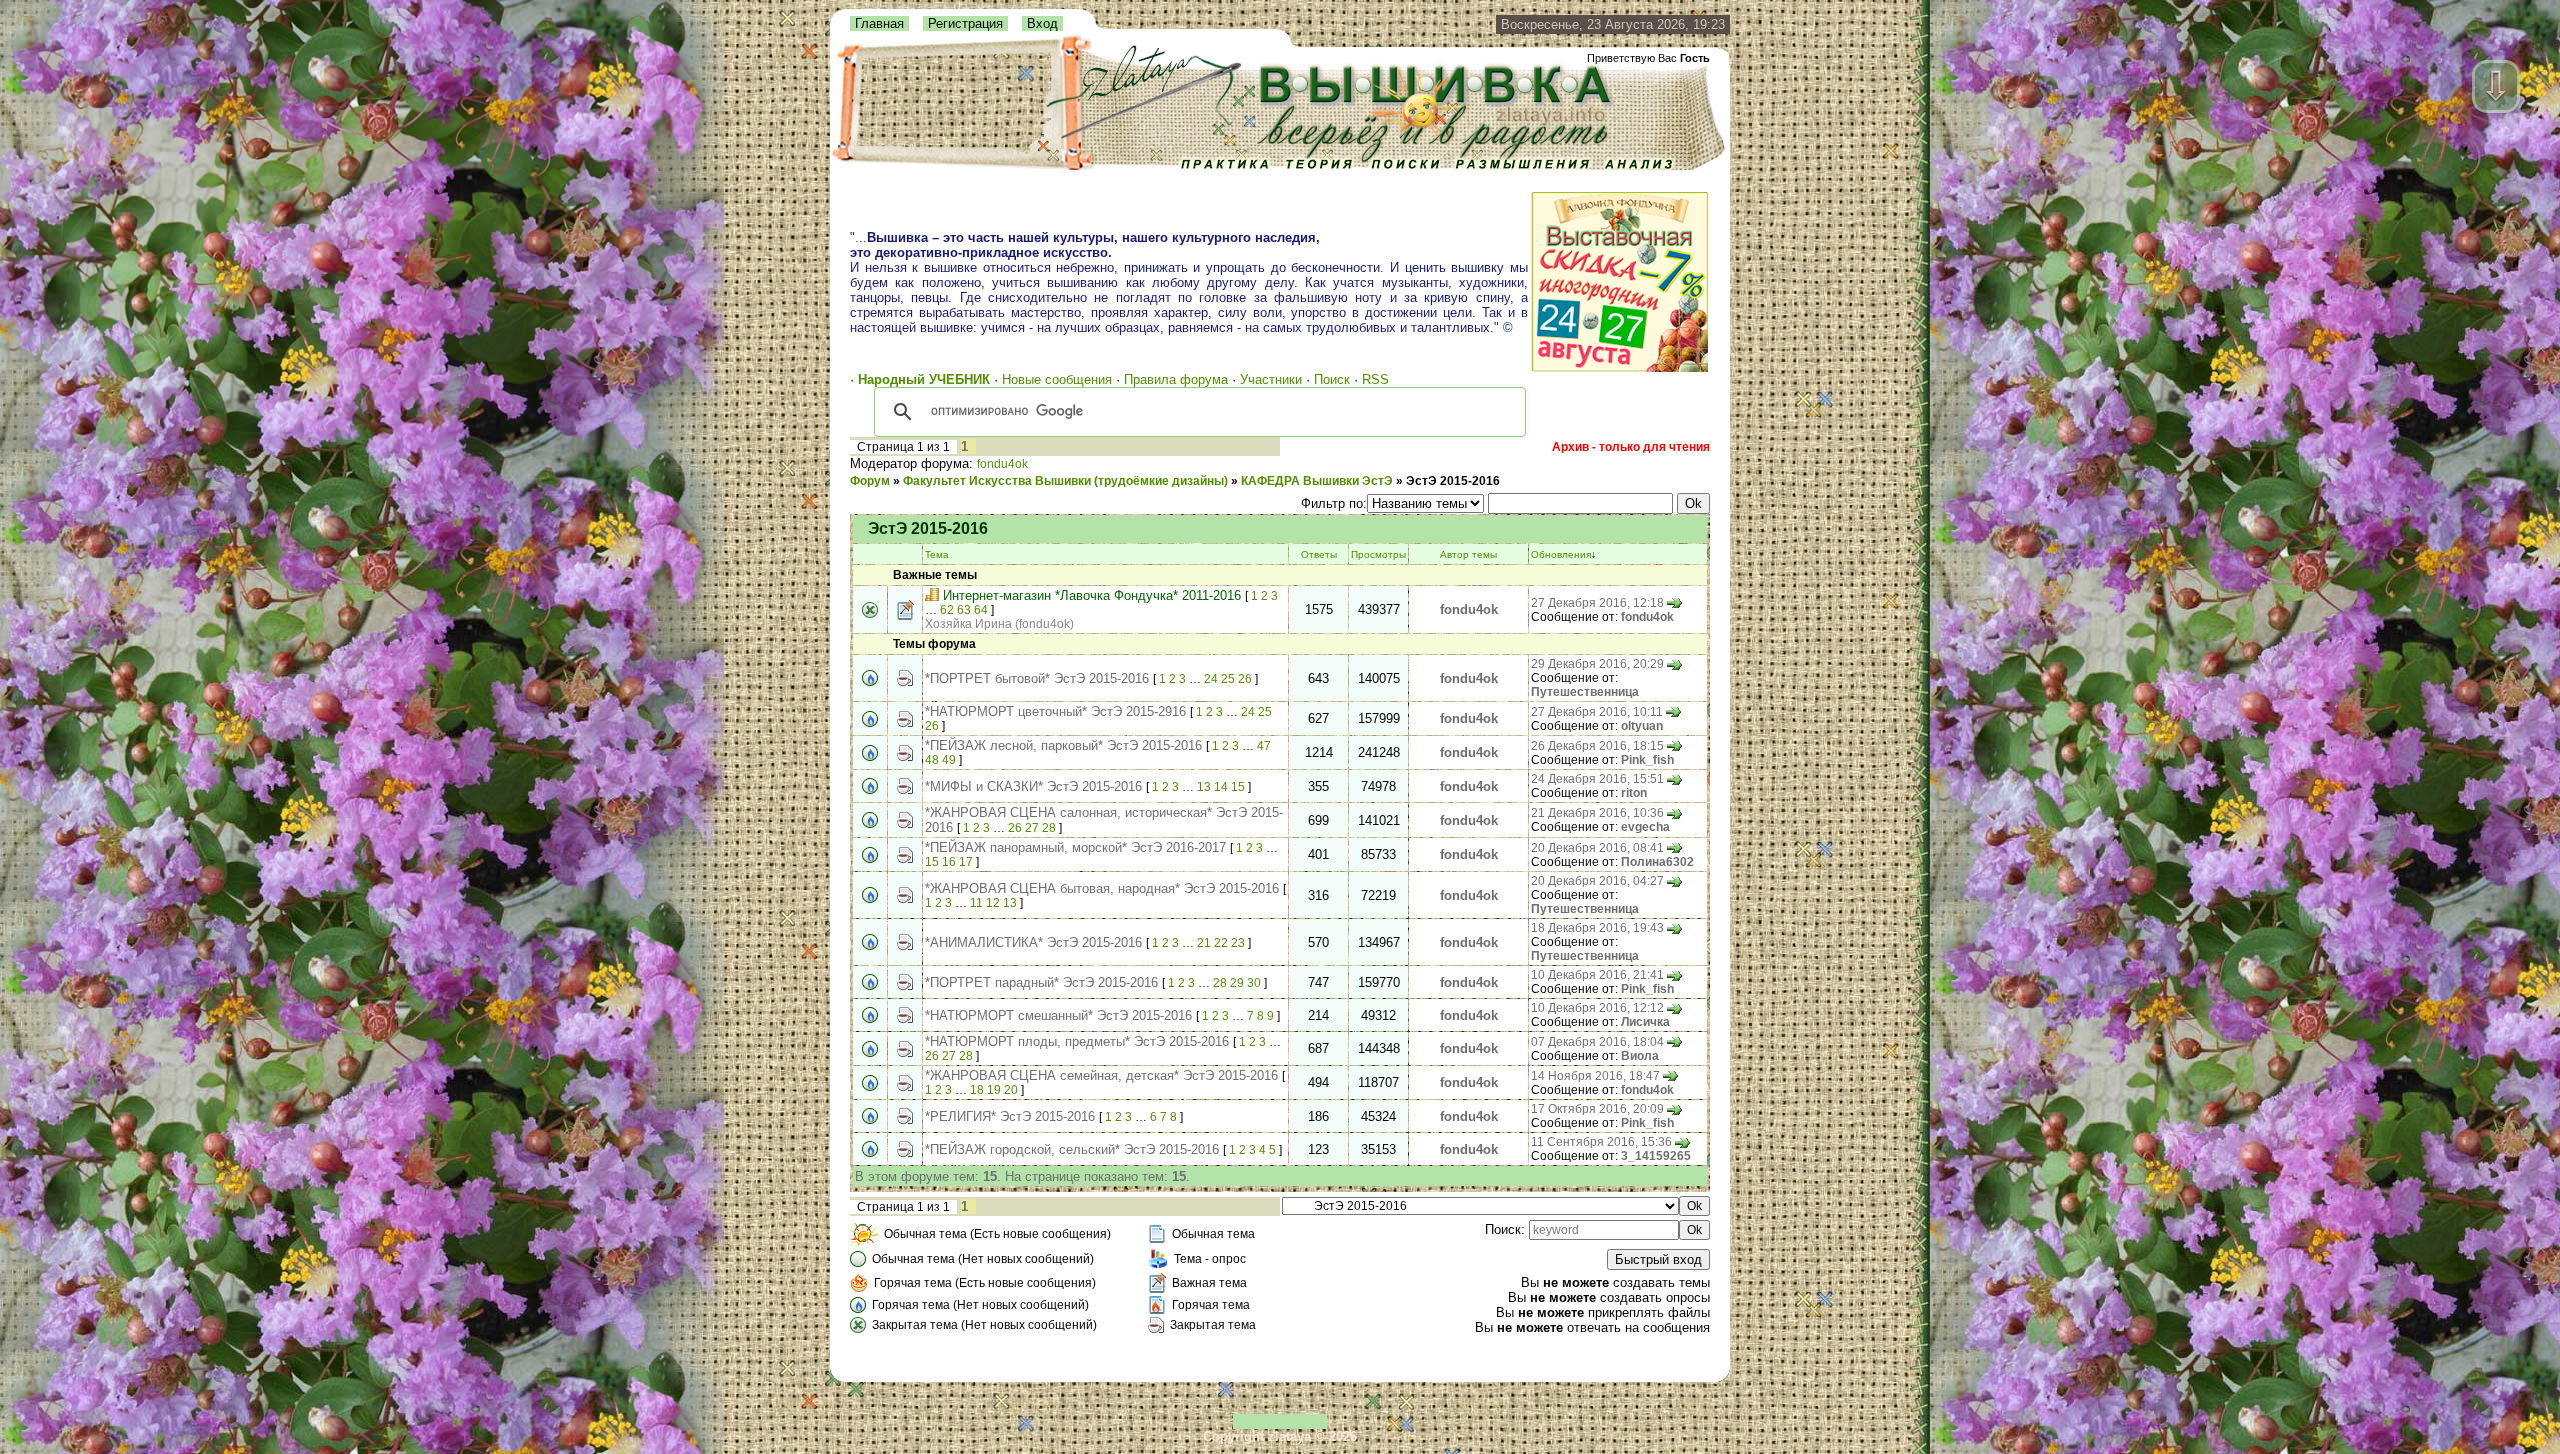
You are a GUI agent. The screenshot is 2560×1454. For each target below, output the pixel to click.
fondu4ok (1002, 464)
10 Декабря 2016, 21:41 (1597, 975)
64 (981, 610)
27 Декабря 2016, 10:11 (1597, 712)
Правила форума (1176, 379)
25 (1228, 679)
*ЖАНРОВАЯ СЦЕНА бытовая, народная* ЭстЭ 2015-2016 (1102, 888)
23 (1238, 943)
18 (977, 1090)
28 (1049, 828)
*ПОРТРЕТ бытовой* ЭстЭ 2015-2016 (1037, 678)
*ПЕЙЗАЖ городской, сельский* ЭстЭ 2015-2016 (1072, 1149)
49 (949, 760)
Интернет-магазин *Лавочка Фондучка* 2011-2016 (1092, 595)
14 (1221, 787)
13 (1204, 787)
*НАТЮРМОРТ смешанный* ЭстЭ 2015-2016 (1058, 1015)
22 (1221, 943)
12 (993, 903)
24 (1211, 679)
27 (1032, 828)
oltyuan (1642, 726)
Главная (879, 23)
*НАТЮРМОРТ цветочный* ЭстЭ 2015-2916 (1055, 711)
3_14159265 (1656, 1156)
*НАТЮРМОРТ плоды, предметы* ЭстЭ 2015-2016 (1077, 1041)
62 (947, 610)
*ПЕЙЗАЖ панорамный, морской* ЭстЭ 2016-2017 (1075, 847)
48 (932, 760)
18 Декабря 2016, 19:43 (1597, 928)
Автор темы (1468, 554)
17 (966, 862)
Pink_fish (1647, 760)
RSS (1375, 379)
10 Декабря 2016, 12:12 (1597, 1008)
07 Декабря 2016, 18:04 (1597, 1042)
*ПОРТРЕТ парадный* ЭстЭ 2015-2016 (1041, 982)
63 (964, 610)
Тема (937, 554)
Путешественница (1585, 692)
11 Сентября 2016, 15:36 (1601, 1142)
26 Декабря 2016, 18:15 (1597, 746)
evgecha (1645, 827)
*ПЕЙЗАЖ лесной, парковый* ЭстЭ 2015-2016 (1063, 745)
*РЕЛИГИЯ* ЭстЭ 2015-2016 (1010, 1116)
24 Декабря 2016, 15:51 (1597, 779)
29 (1237, 983)
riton (1634, 793)
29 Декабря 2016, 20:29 (1597, 664)
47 (1264, 746)
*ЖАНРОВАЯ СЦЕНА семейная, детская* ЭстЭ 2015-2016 (1101, 1075)
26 (1245, 679)
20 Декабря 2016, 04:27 (1597, 881)
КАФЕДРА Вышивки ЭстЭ (1317, 481)
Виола (1640, 1056)
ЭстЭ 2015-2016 (1453, 481)
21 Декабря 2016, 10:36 (1597, 813)
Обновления (1561, 554)
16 (949, 862)
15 (1238, 787)
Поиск (1332, 379)
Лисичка (1645, 1022)
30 (1254, 983)
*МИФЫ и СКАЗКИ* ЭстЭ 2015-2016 (1033, 786)
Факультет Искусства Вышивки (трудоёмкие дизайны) (1065, 481)
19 (994, 1090)
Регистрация (965, 23)
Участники (1271, 379)
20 (1011, 1090)
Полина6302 (1657, 862)
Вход (1042, 23)
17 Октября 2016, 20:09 (1597, 1109)
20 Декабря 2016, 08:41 (1597, 848)
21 (1204, 943)
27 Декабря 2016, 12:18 (1597, 603)
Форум (870, 481)
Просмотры (1378, 554)
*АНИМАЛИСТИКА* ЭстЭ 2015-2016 (1033, 942)
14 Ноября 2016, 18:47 (1595, 1076)
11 (976, 903)
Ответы (1319, 554)
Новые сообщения (1057, 379)
